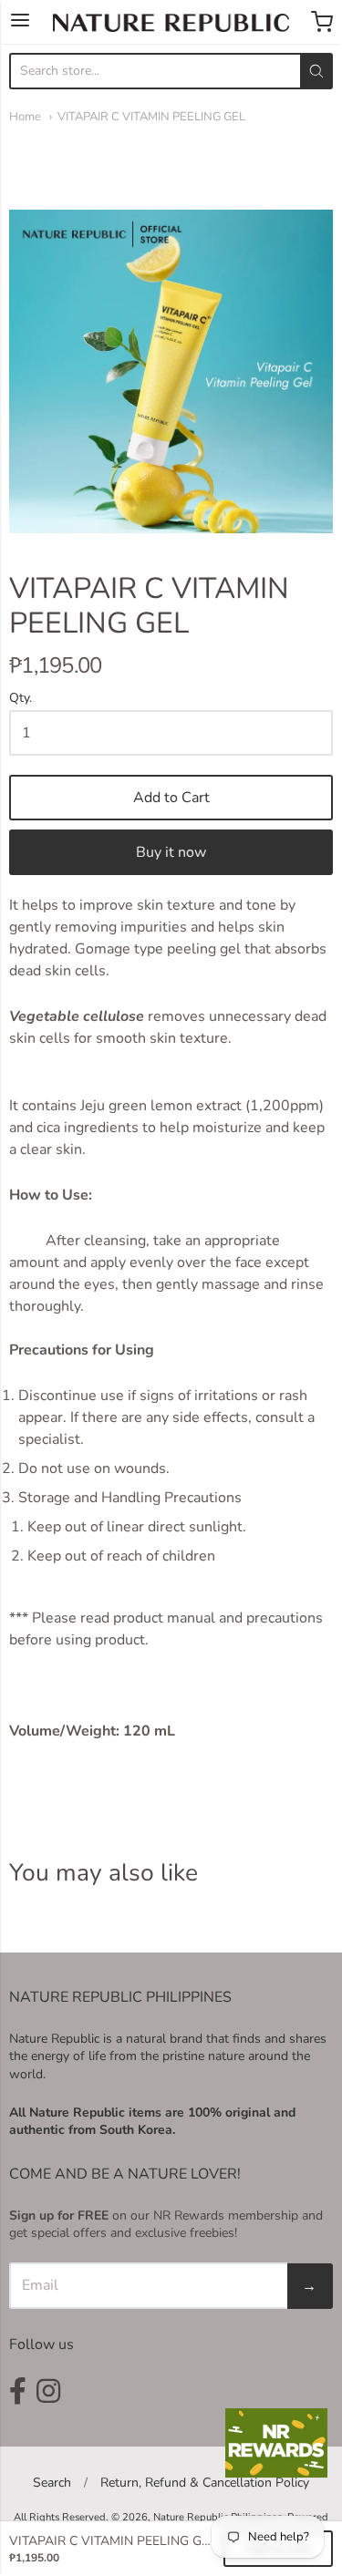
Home (25, 117)
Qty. (21, 699)
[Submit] (316, 71)
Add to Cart (171, 798)
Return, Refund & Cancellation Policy (205, 2483)
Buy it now (171, 852)
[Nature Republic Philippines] (171, 23)
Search (52, 2483)
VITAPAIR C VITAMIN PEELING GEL (151, 117)
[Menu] (20, 22)
